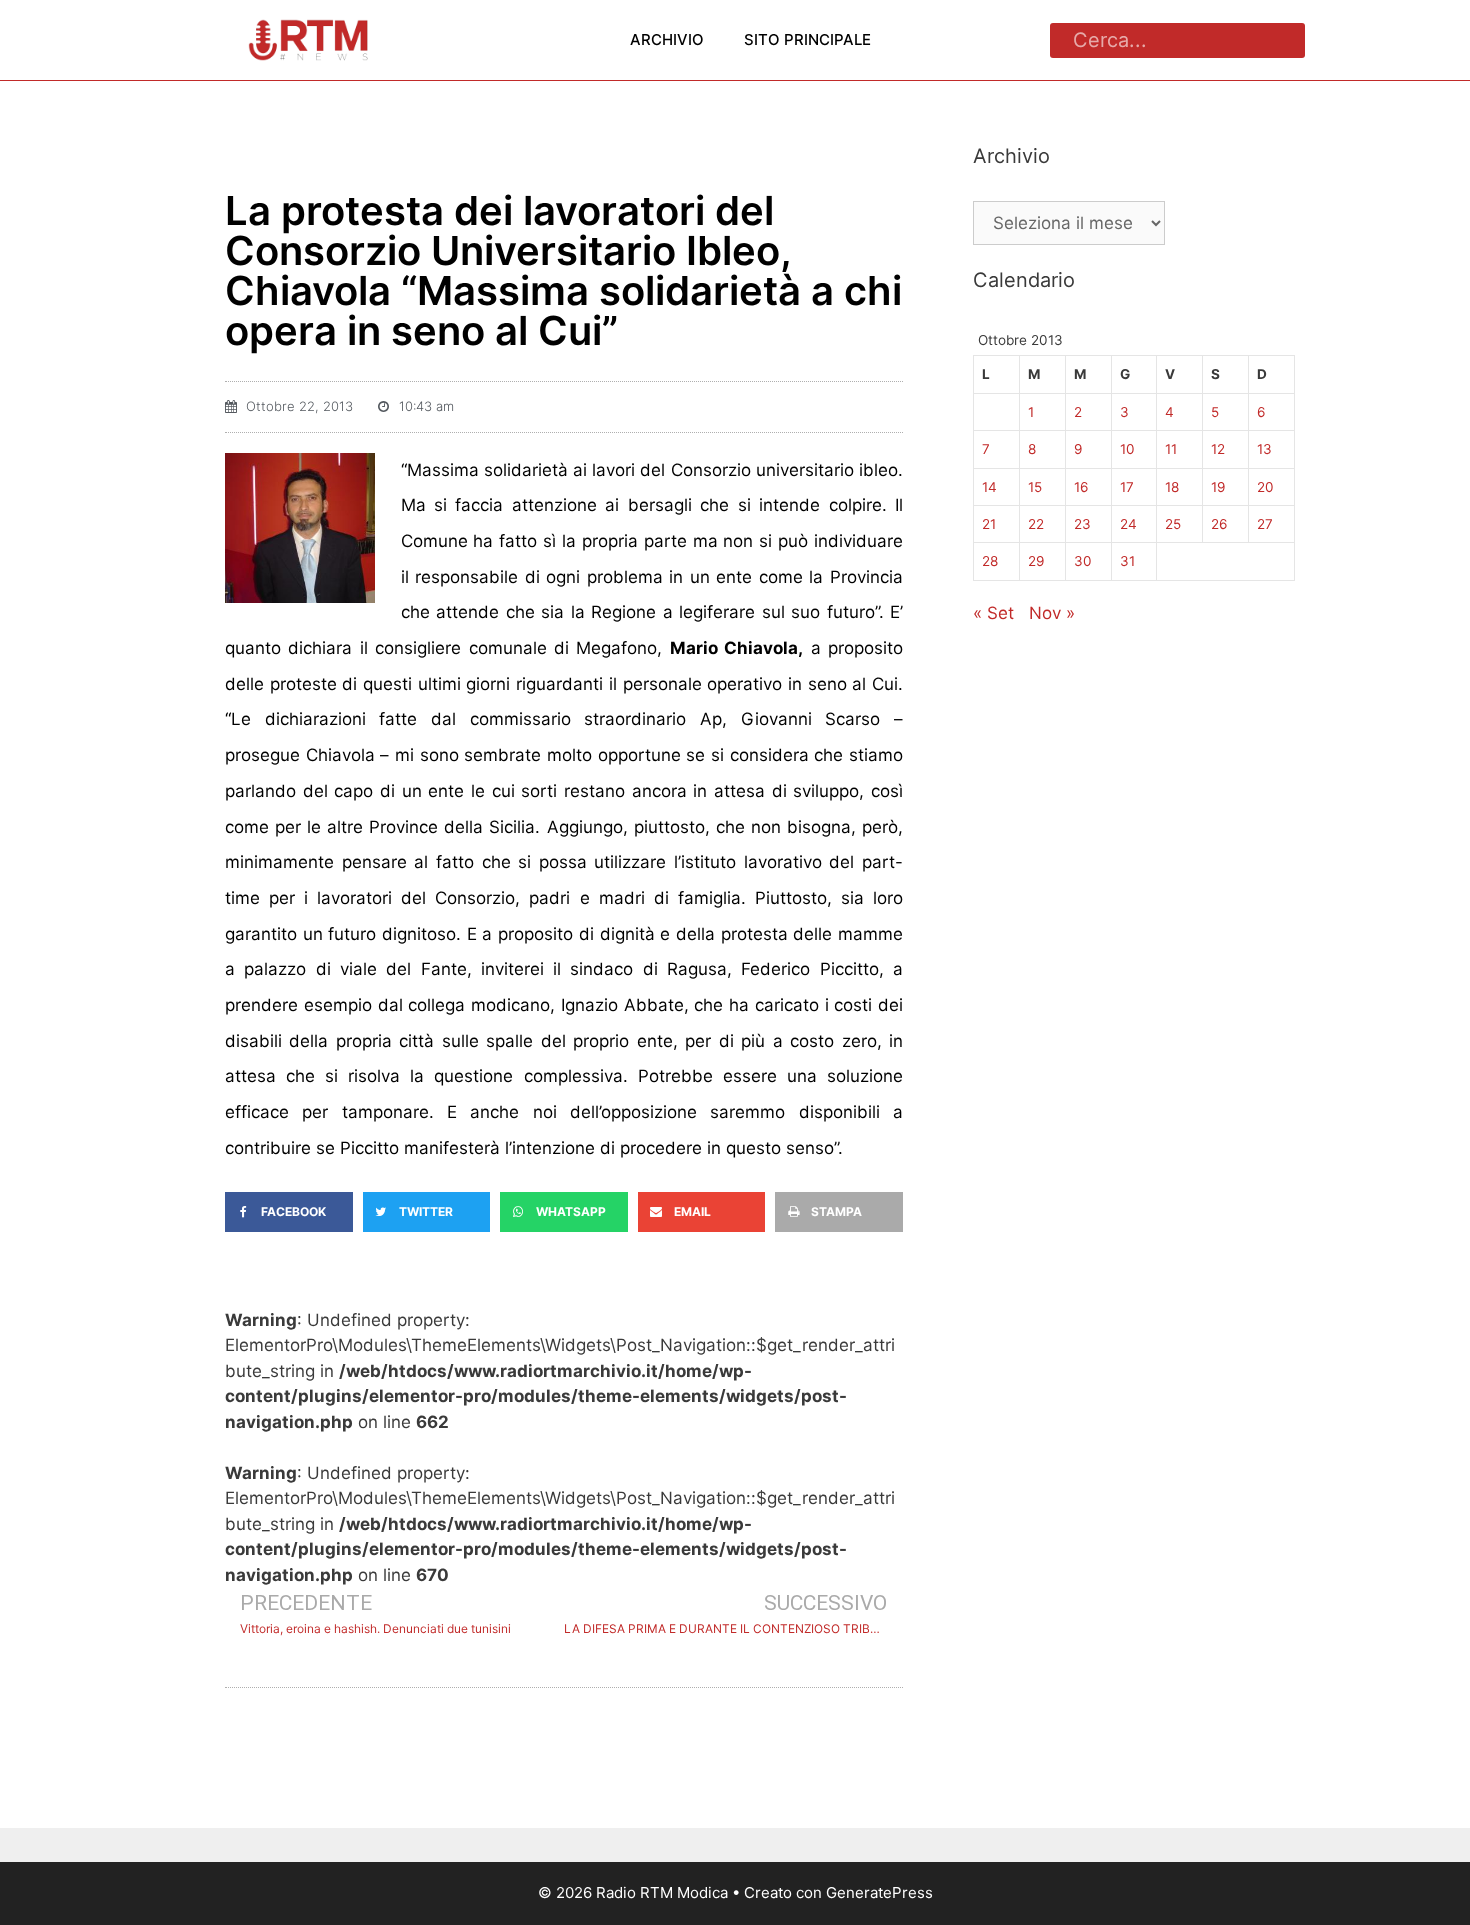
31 (1127, 561)
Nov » (1052, 613)
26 (1219, 524)
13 (1264, 449)
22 (1036, 524)
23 (1082, 524)
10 (1127, 449)
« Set (993, 613)
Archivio (667, 39)
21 (989, 524)
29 (1036, 561)
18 (1172, 487)
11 (1171, 449)
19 (1218, 487)
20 (1265, 487)
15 (1035, 487)
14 (989, 487)
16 (1081, 487)
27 (1265, 524)
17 (1127, 487)
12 (1218, 449)
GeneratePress (879, 1892)
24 (1128, 524)
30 (1083, 561)
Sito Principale (807, 39)
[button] (289, 1212)
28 (990, 561)
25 (1173, 524)
